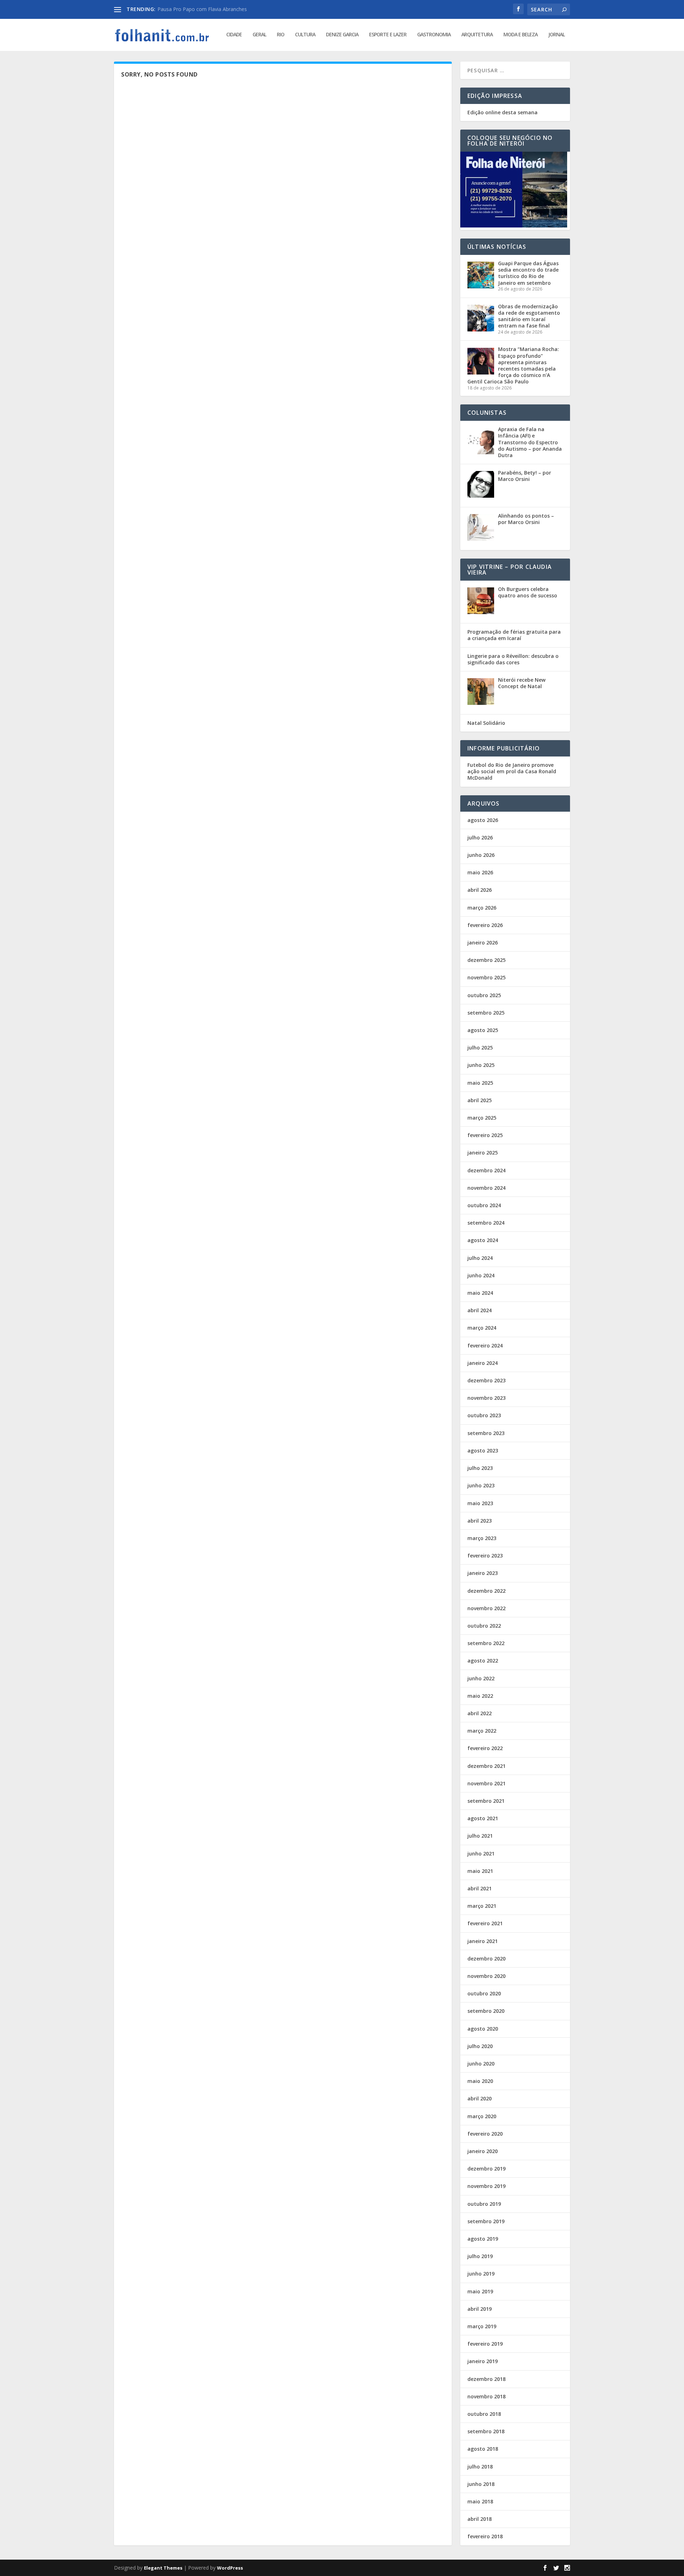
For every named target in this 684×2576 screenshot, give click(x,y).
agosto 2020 (483, 2029)
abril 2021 (480, 1888)
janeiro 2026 (483, 943)
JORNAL (556, 35)
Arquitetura (477, 35)
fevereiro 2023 (485, 1556)
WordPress (230, 2568)
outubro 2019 (484, 2204)
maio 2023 (480, 1503)
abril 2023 (480, 1521)
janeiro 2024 (483, 1363)
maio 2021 (480, 1871)
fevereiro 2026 (485, 925)
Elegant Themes (163, 2568)
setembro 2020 (486, 2011)
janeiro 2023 (483, 1573)
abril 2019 (480, 2309)
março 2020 (482, 2116)
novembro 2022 (486, 1608)
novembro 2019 (486, 2186)
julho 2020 (480, 2046)
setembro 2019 (486, 2221)
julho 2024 (480, 1258)
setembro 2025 (486, 1013)
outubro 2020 (484, 1993)
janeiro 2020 (483, 2151)
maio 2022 (480, 1696)
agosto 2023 (483, 1451)
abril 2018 (480, 2519)
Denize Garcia (342, 35)
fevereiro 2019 (485, 2344)
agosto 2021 (483, 1818)
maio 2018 (480, 2501)
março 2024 (482, 1328)
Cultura (305, 35)
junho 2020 (481, 2064)
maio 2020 (480, 2081)
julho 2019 (480, 2256)
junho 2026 (481, 855)
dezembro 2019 (486, 2169)
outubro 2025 (484, 995)
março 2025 (482, 1118)
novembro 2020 (486, 1976)
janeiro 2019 (483, 2361)
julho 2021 (480, 1836)
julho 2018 (480, 2467)
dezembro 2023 (486, 1380)
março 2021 (482, 1906)
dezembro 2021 (486, 1766)
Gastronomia (434, 35)
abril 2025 (480, 1100)
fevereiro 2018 (485, 2536)
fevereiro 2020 (485, 2134)
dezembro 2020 (486, 1959)
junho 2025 (481, 1065)
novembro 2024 (486, 1188)
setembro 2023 (486, 1433)
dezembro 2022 (486, 1591)
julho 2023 (480, 1468)
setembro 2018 (486, 2431)
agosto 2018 (483, 2449)
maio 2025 (480, 1083)
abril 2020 (480, 2098)
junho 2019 (481, 2274)
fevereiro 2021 (485, 1923)
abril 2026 (480, 890)
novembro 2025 (486, 977)
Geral (259, 35)
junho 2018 (481, 2484)
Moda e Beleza (520, 35)
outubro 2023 (484, 1415)
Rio (281, 35)
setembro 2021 (486, 1801)
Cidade (234, 35)
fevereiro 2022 (485, 1748)
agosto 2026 (483, 820)
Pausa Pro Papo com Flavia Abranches (202, 9)
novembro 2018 (486, 2396)
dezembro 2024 (486, 1170)
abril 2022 (480, 1713)
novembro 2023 (486, 1398)
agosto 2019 (483, 2239)
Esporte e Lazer (388, 35)
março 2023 (482, 1538)
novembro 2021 (486, 1783)
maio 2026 (480, 872)
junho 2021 (481, 1854)
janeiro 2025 (483, 1153)
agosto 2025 (483, 1030)
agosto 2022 (483, 1661)
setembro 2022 (486, 1643)
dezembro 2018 (486, 2379)
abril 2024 (480, 1310)
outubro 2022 (484, 1626)
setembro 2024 (486, 1223)
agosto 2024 (483, 1240)
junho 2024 (481, 1275)
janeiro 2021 (483, 1941)
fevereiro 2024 (485, 1345)
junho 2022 (481, 1678)
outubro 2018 (484, 2414)
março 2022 (482, 1731)
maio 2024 (480, 1293)
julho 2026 (480, 837)
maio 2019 (480, 2291)
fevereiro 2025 (485, 1135)
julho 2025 (480, 1048)
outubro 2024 (484, 1205)
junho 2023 (481, 1485)
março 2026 (482, 908)
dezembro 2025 (486, 960)
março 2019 (482, 2326)
